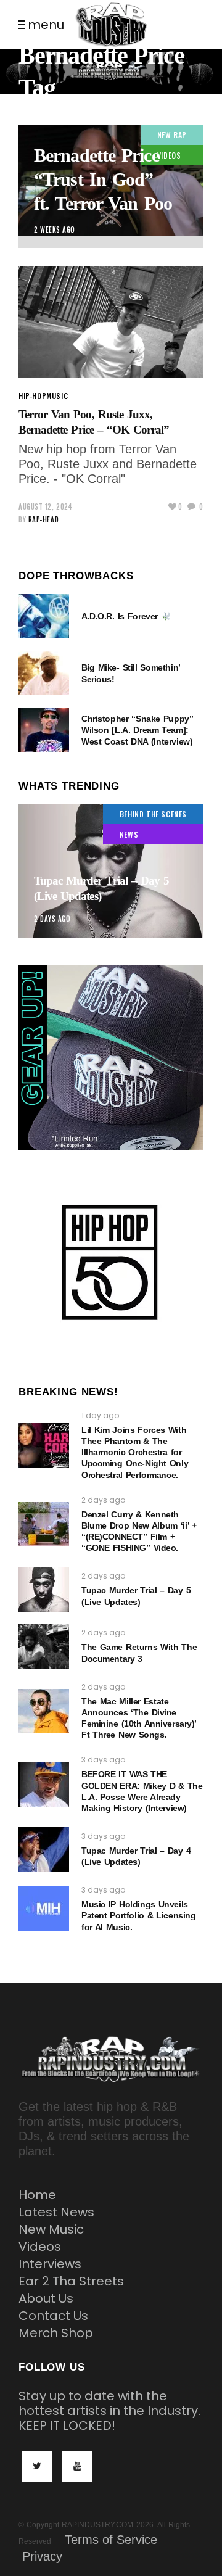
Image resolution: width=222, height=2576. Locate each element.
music (57, 396)
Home (37, 2195)
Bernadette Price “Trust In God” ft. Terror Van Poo (103, 179)
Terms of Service (111, 2540)
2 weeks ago (55, 229)
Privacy (42, 2556)
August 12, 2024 (45, 506)
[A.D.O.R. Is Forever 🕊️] (44, 616)
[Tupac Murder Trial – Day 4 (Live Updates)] (44, 1849)
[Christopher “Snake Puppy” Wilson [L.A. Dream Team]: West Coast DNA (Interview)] (44, 730)
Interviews (50, 2264)
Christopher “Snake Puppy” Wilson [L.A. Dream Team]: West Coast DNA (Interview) (137, 730)
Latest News (56, 2212)
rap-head (43, 519)
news (129, 834)
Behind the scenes (153, 814)
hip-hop (32, 396)
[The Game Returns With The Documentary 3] (44, 1646)
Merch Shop (56, 2333)
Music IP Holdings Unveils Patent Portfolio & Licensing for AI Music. (138, 1915)
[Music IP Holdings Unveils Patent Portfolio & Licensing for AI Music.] (44, 1909)
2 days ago (52, 919)
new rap (172, 135)
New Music (51, 2229)
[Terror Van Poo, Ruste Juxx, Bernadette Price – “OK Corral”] (111, 322)
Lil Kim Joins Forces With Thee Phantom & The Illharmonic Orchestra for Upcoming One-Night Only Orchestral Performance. (135, 1452)
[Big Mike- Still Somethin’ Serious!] (44, 673)
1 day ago (100, 1415)
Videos (40, 2247)
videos (169, 155)
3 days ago (103, 1760)
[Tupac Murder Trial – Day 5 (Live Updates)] (111, 871)
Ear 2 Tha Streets (71, 2281)
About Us (46, 2298)
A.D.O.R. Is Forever (121, 616)
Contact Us (53, 2316)
